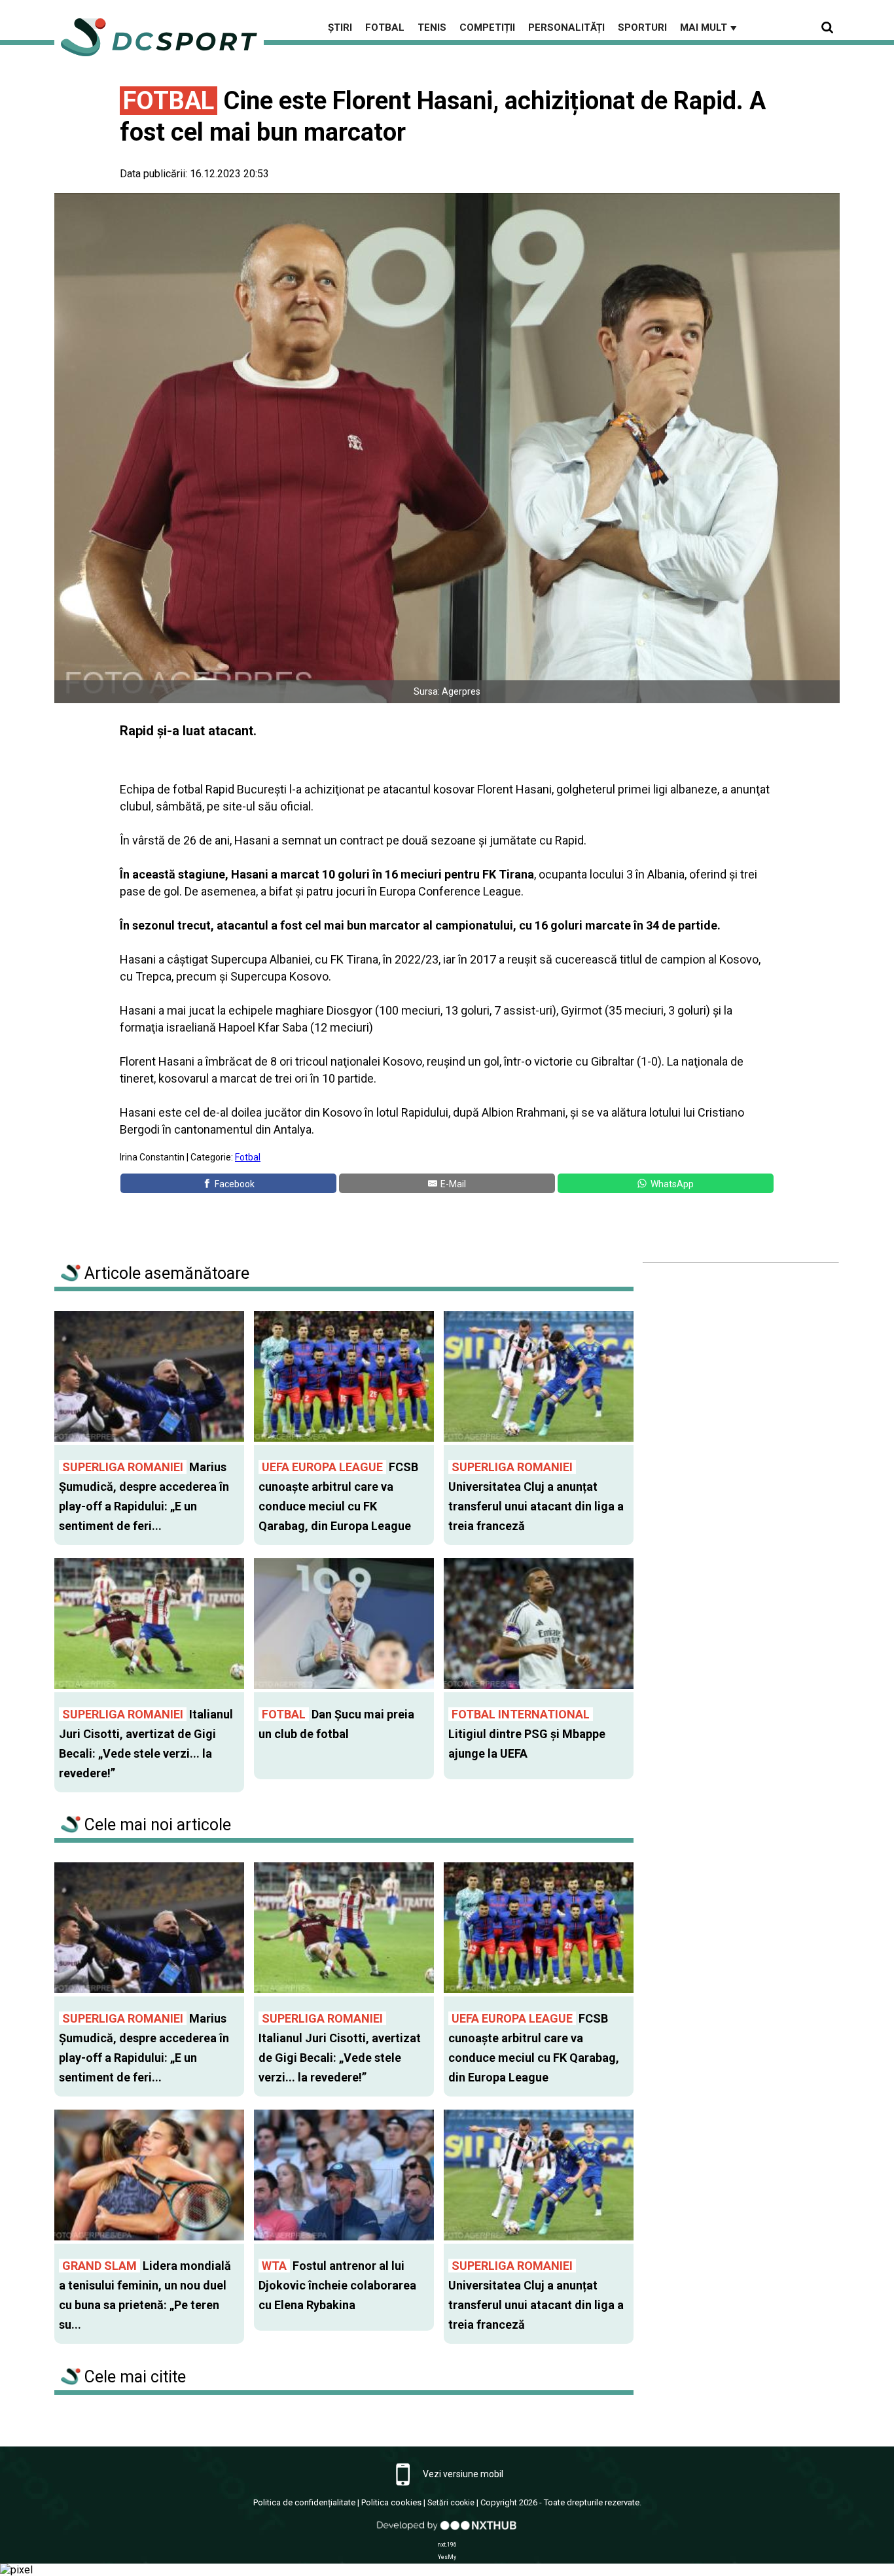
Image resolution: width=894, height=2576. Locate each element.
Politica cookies (391, 2502)
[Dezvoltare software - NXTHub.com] (447, 2532)
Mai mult (709, 27)
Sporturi (642, 27)
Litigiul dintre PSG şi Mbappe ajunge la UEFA (527, 1734)
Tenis (432, 27)
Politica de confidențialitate (304, 2502)
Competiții (487, 27)
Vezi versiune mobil (462, 2474)
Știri (340, 27)
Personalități (566, 27)
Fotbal (385, 27)
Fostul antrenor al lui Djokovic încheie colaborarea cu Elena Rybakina (337, 2285)
